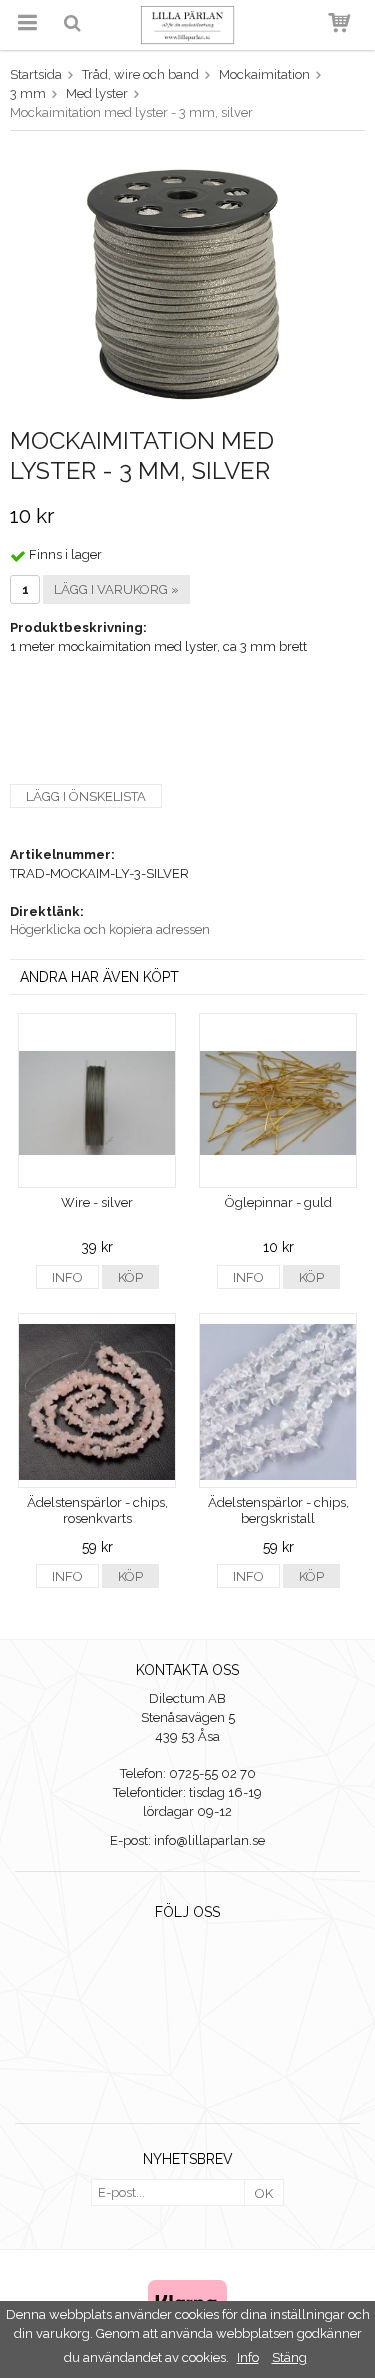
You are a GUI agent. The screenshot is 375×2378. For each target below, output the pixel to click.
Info (67, 1277)
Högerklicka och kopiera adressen (110, 929)
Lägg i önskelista (86, 796)
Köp (130, 1277)
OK (264, 2193)
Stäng (289, 2357)
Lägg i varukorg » (116, 589)
